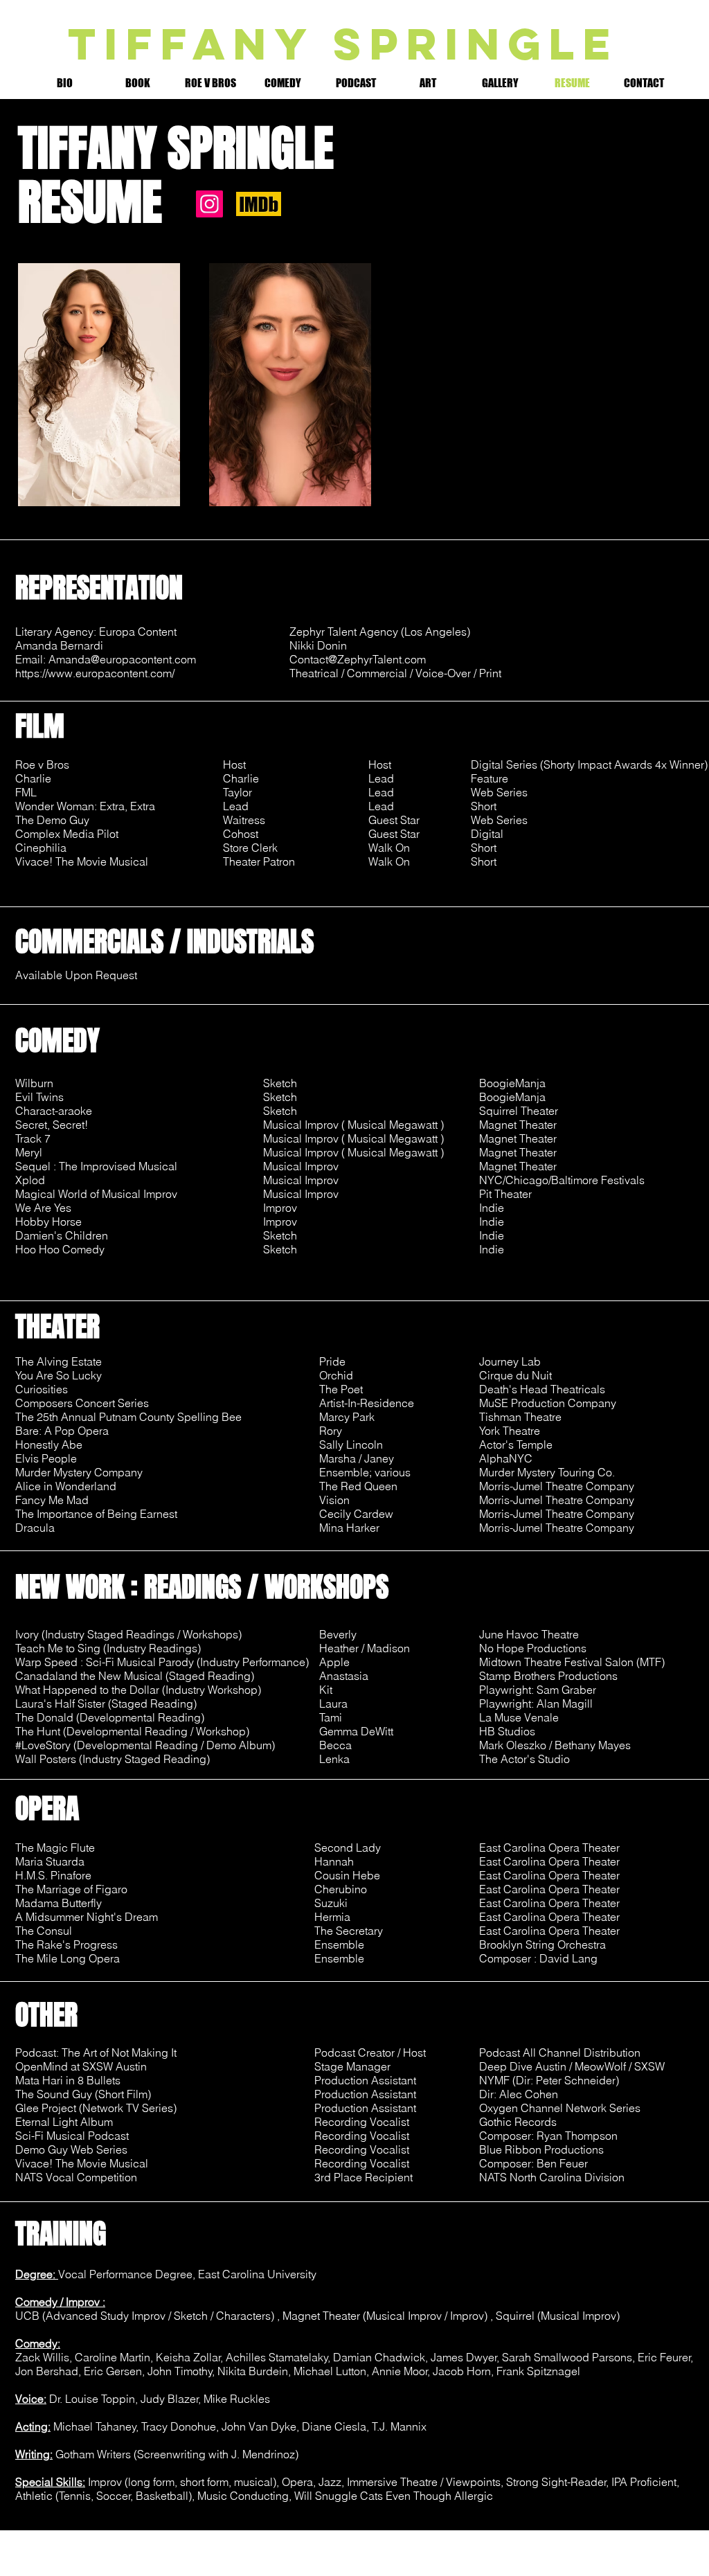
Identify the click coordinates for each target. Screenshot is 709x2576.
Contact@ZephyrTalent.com (358, 659)
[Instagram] (209, 204)
